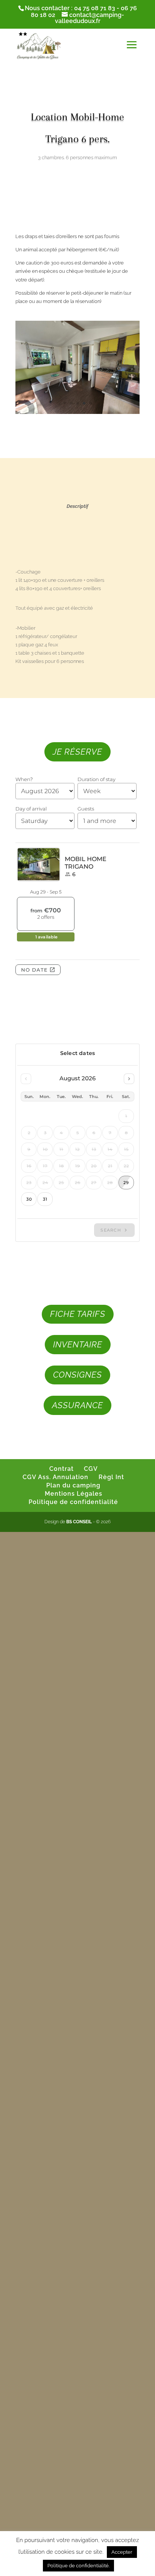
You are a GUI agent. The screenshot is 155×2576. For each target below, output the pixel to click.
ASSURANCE (77, 1405)
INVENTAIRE (78, 1344)
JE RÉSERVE (77, 752)
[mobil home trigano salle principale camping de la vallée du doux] (77, 414)
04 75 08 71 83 (95, 8)
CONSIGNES (77, 1375)
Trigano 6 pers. (78, 139)
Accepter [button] (122, 2552)
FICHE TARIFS (78, 1314)
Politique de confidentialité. (78, 2566)
